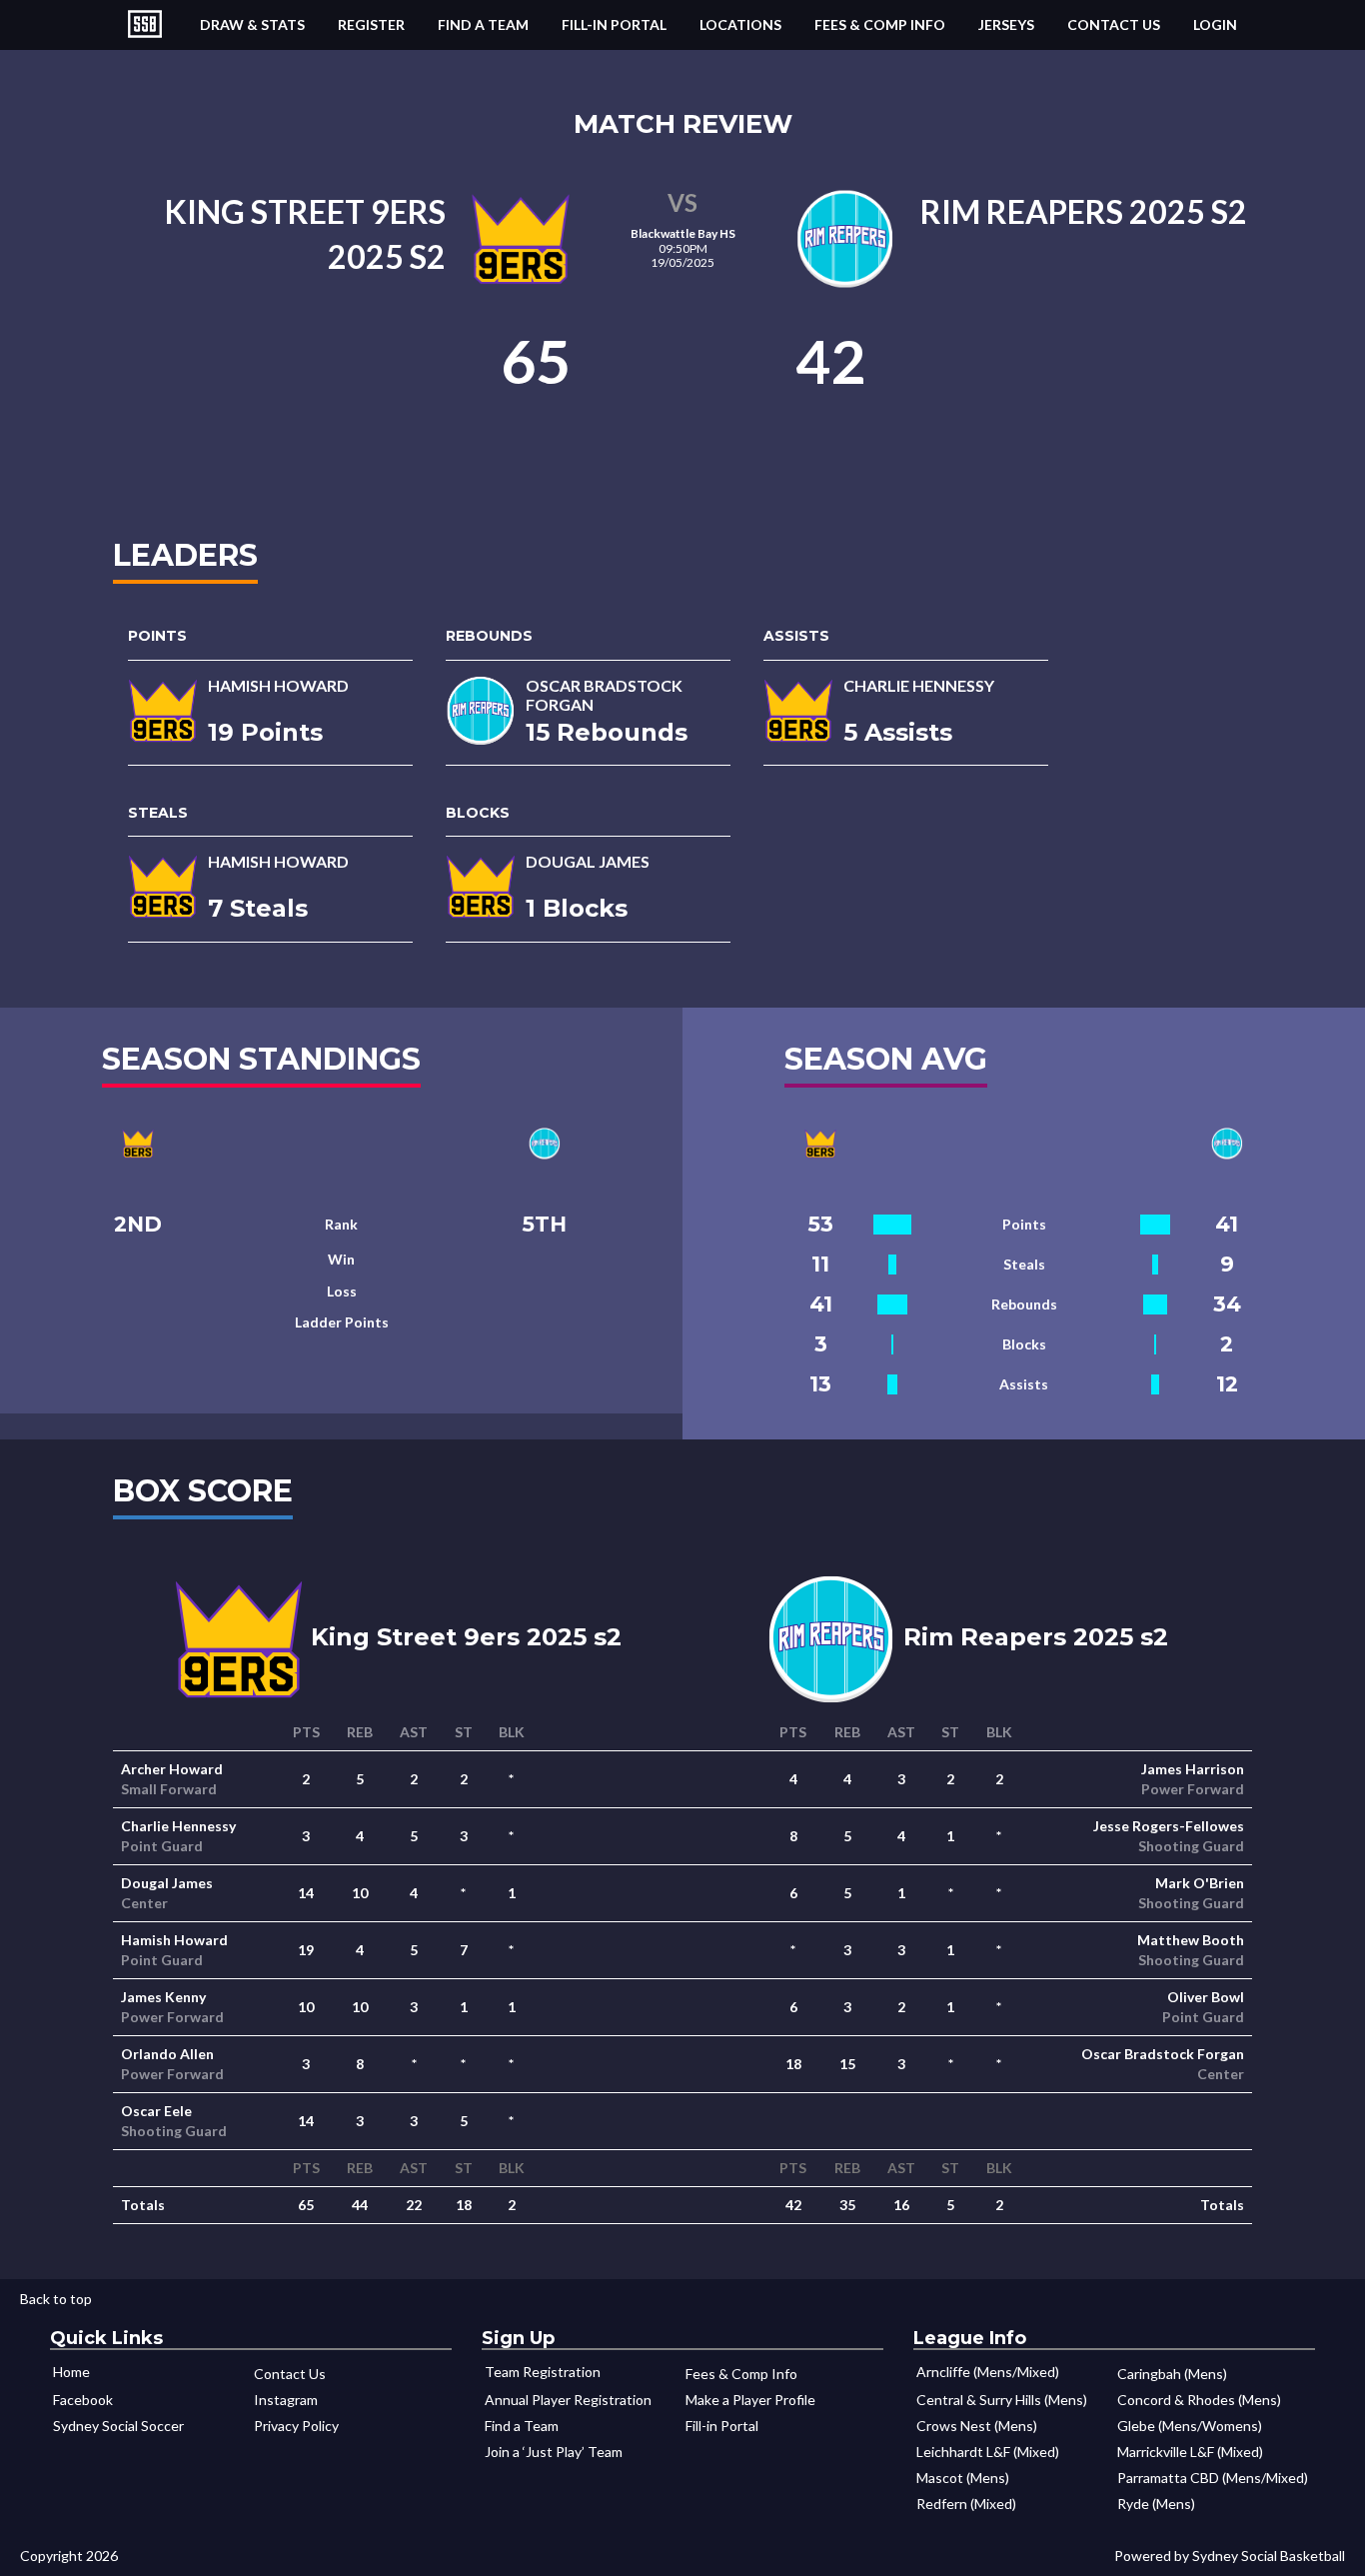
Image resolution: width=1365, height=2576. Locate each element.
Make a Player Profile (750, 2400)
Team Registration (543, 2372)
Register (371, 24)
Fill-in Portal (614, 24)
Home (71, 2372)
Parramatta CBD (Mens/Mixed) (1213, 2478)
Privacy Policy (296, 2426)
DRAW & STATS (252, 24)
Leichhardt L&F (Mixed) (988, 2452)
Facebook (83, 2400)
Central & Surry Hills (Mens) (1002, 2400)
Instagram (286, 2400)
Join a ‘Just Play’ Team (554, 2452)
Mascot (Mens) (963, 2478)
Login (1215, 24)
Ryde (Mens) (1156, 2504)
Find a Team (483, 24)
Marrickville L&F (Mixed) (1190, 2452)
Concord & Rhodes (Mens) (1199, 2400)
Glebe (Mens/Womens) (1190, 2426)
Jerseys (1006, 24)
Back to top (56, 2299)
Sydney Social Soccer (118, 2426)
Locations (740, 24)
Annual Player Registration (568, 2400)
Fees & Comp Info (880, 24)
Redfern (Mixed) (966, 2504)
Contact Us (1114, 24)
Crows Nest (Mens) (977, 2426)
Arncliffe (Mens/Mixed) (988, 2372)
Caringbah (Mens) (1172, 2374)
